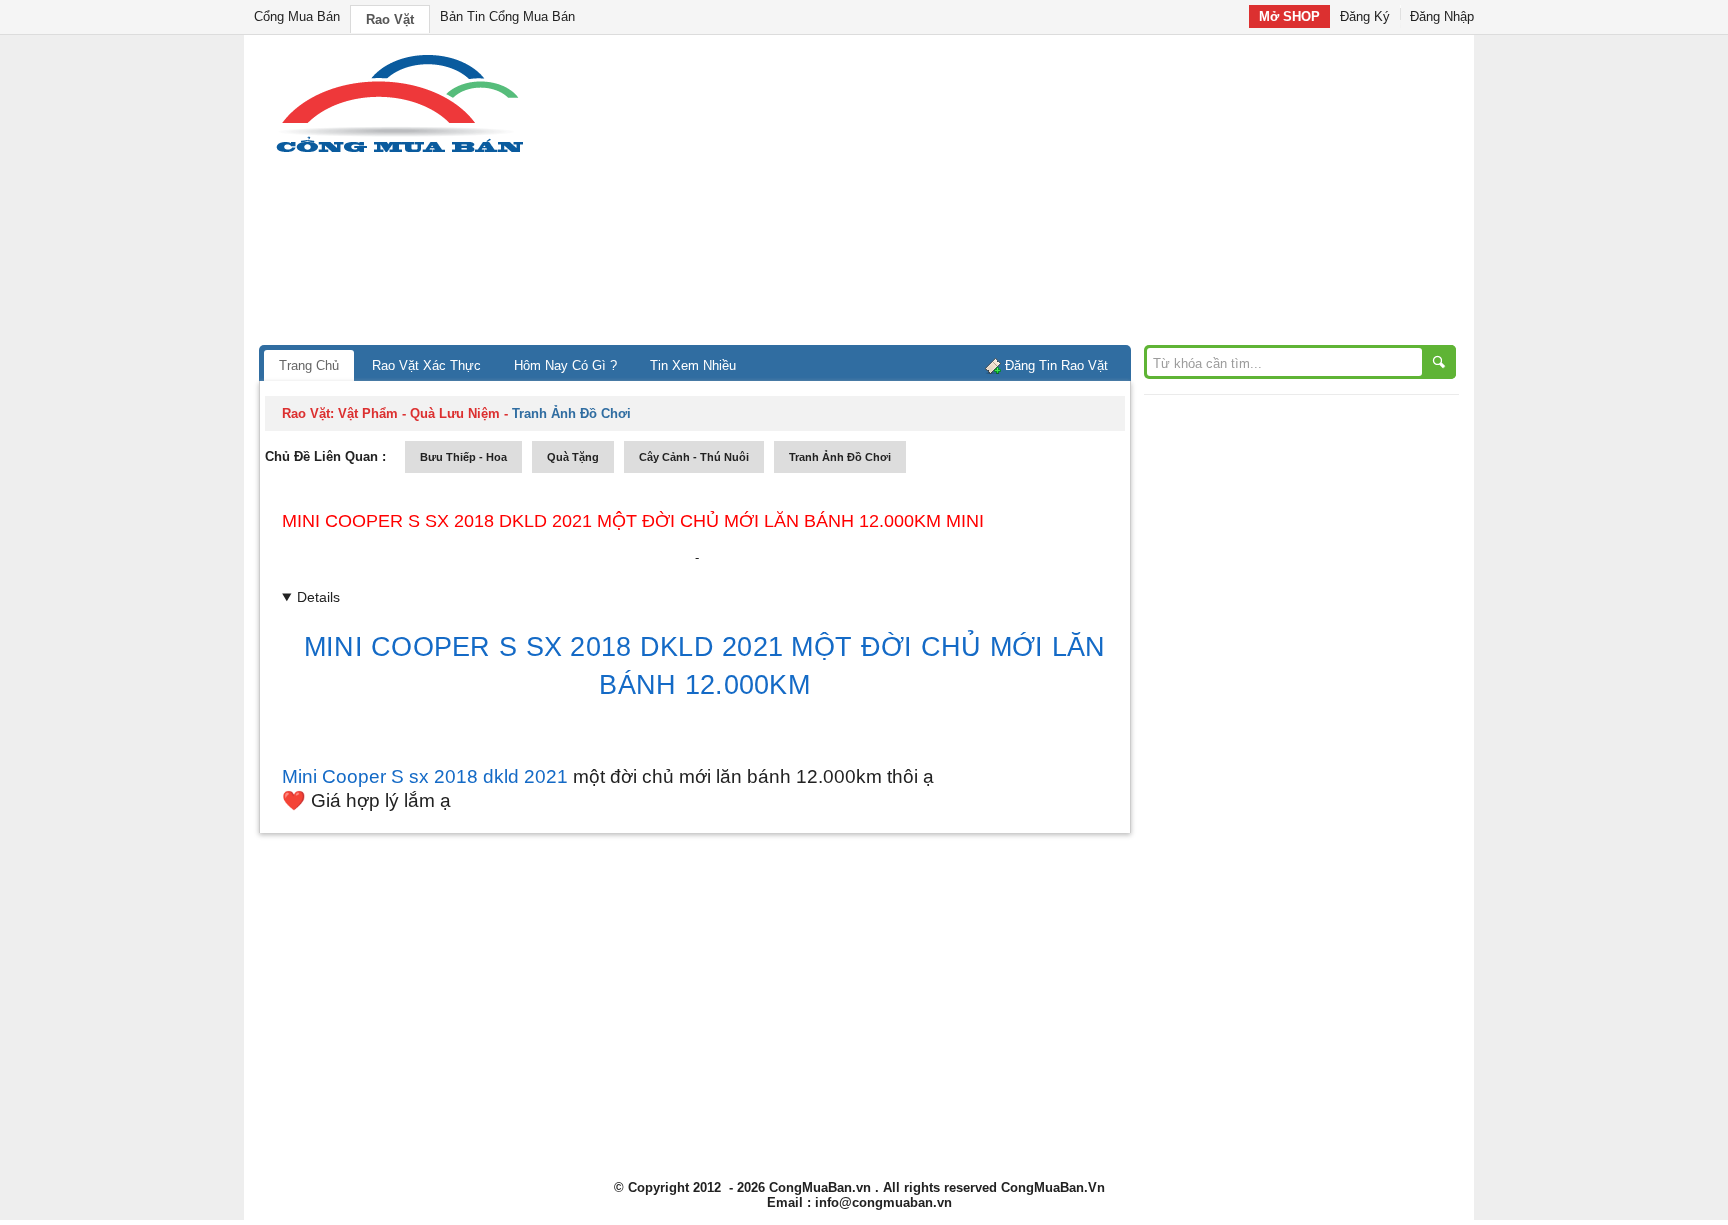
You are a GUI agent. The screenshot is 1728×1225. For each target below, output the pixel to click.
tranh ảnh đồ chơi (840, 457)
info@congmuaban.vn (883, 1202)
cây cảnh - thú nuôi (694, 457)
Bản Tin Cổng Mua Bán (507, 16)
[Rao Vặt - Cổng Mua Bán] (399, 152)
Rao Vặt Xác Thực (426, 365)
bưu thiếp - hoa (463, 457)
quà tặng (573, 457)
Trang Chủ (309, 365)
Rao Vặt (390, 19)
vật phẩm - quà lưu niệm (419, 413)
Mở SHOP (1289, 16)
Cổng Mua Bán (297, 16)
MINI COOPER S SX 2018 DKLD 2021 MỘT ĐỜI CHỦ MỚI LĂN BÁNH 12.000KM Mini (633, 521)
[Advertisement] (1034, 195)
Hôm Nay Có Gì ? (565, 365)
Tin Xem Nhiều (693, 365)
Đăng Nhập (1442, 16)
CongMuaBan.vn (820, 1187)
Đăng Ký (1365, 16)
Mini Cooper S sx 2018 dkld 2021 (425, 776)
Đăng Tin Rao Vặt (1056, 365)
